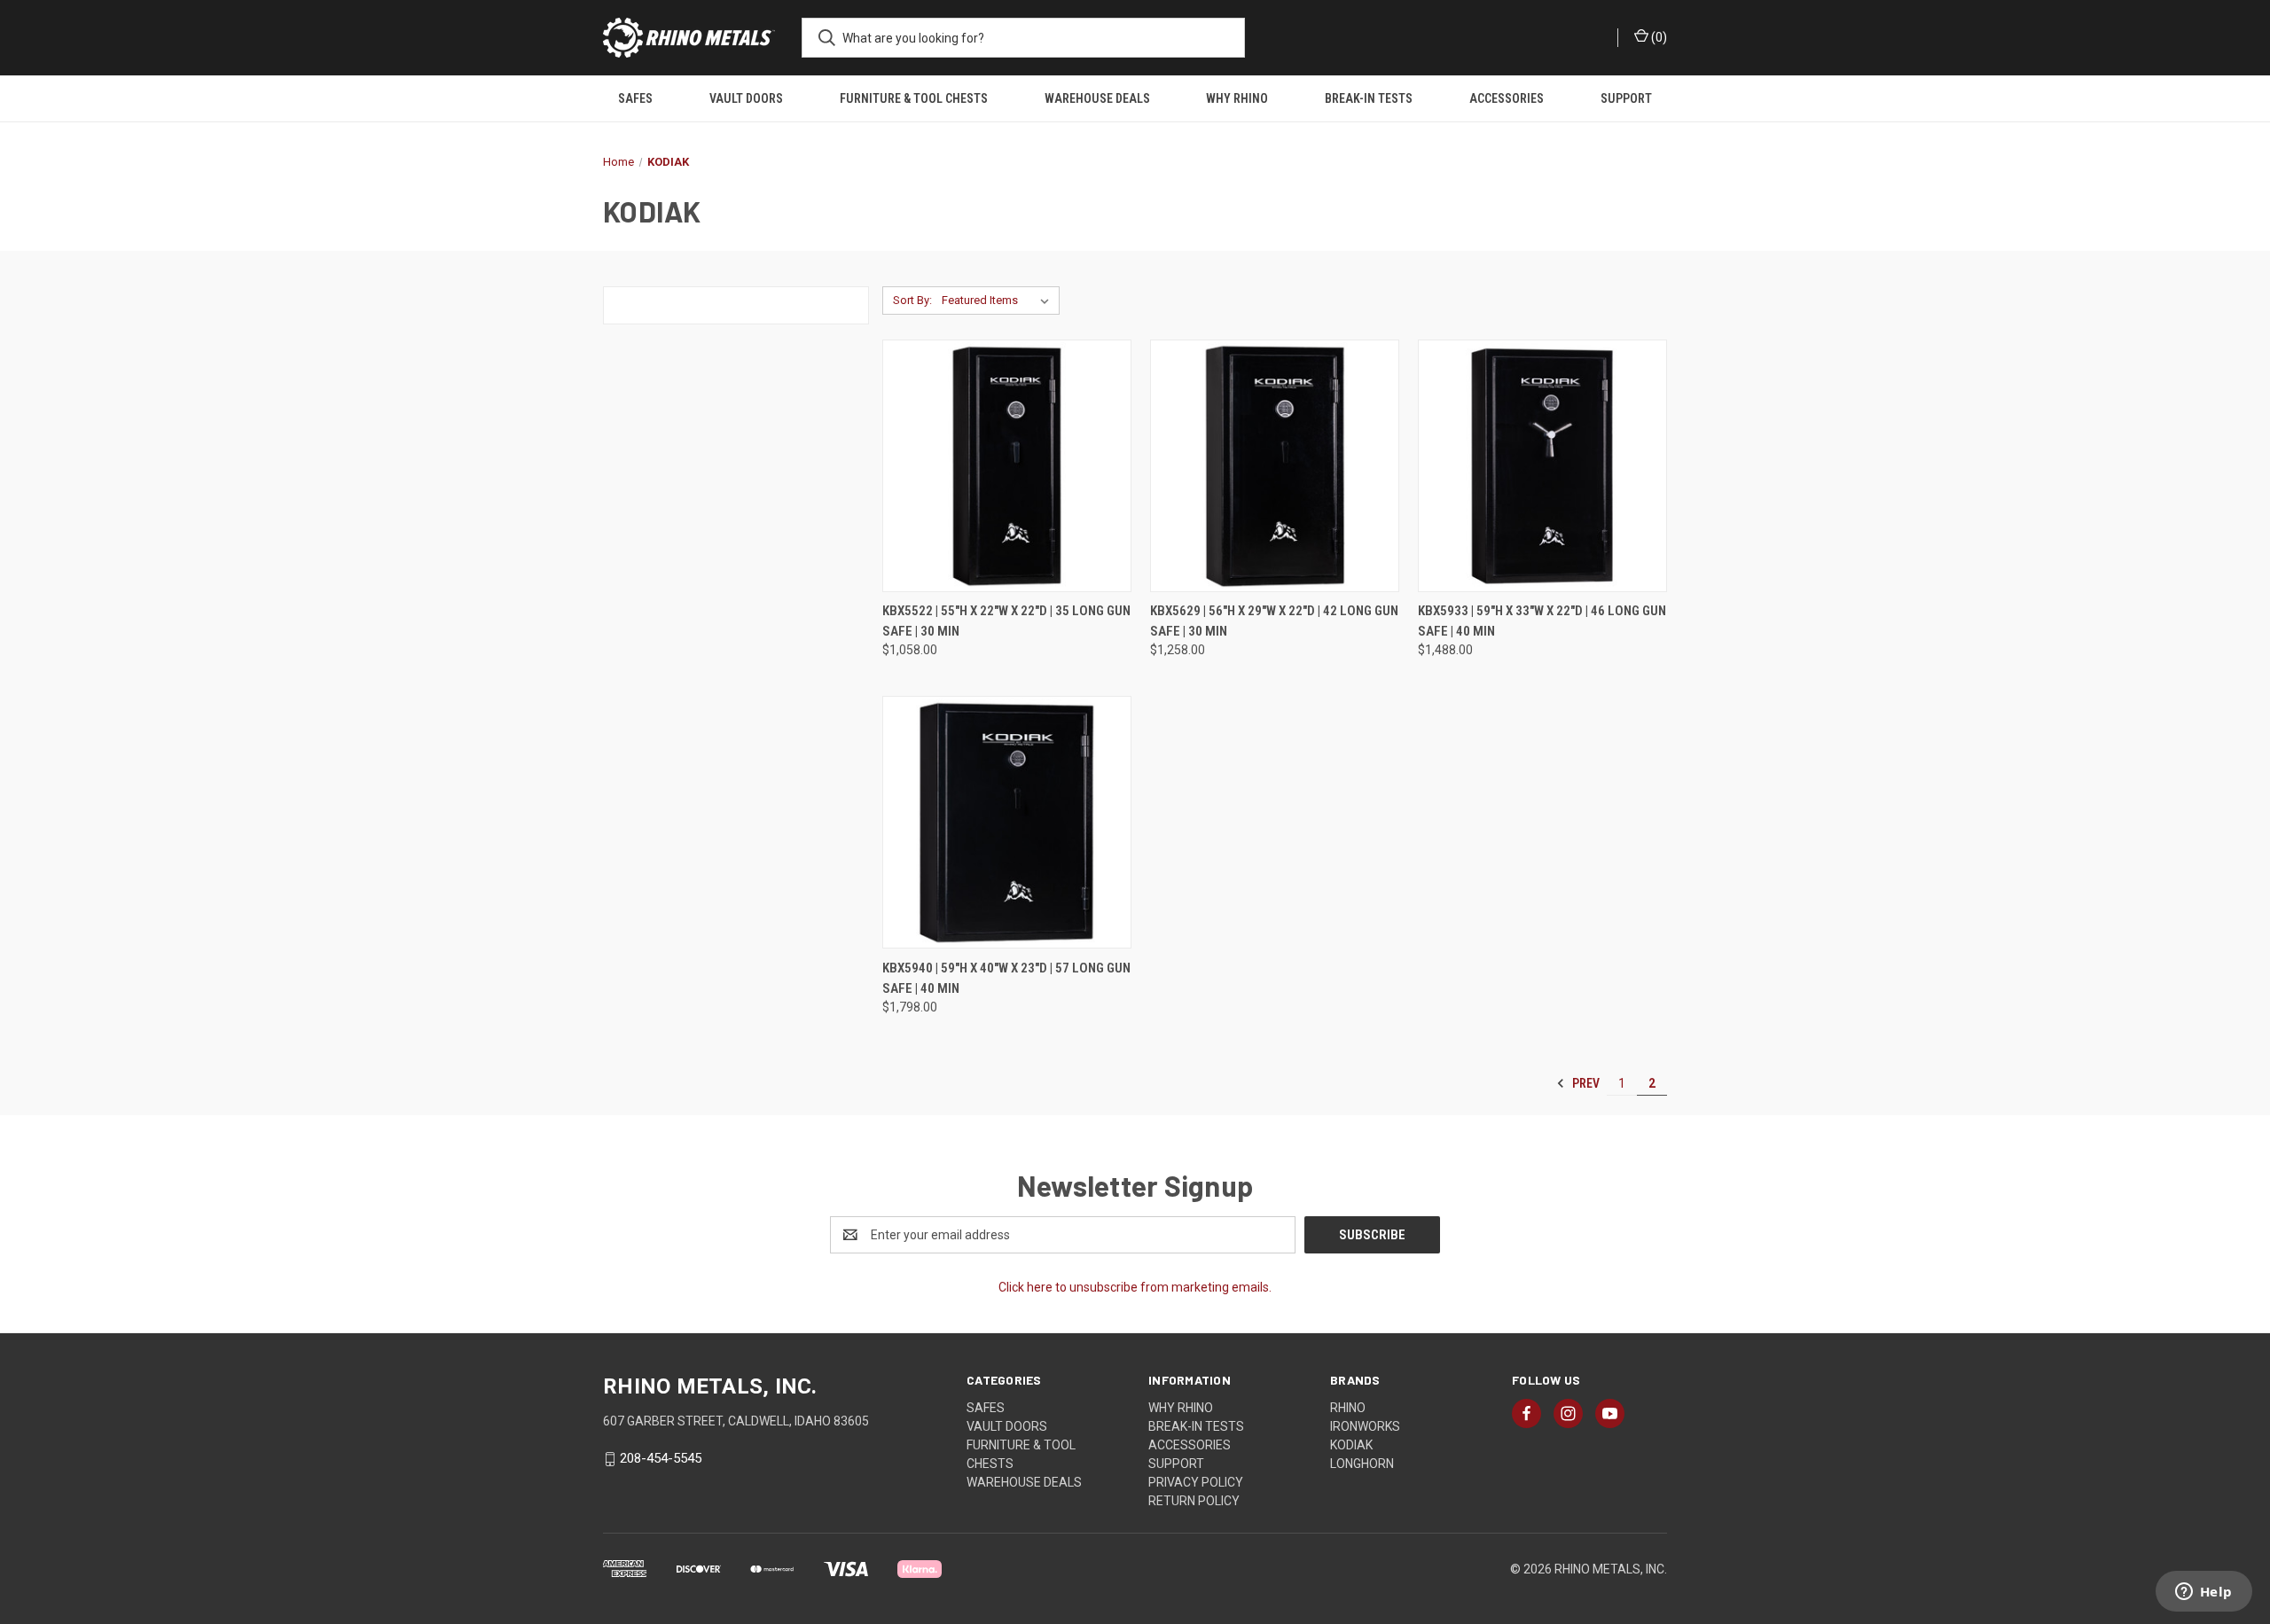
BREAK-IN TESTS (1369, 98)
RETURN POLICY (1194, 1501)
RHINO (1348, 1408)
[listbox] (999, 301)
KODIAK (1351, 1445)
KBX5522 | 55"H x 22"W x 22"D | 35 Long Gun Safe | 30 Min (1006, 621)
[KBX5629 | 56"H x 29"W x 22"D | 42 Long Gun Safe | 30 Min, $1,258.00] (1275, 466)
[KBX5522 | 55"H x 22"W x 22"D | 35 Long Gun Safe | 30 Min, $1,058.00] (1007, 466)
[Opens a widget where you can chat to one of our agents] (2203, 1593)
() (1658, 37)
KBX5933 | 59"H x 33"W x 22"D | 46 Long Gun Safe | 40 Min (1542, 621)
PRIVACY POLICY (1196, 1482)
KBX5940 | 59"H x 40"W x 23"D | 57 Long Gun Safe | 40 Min (1006, 978)
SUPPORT (1626, 98)
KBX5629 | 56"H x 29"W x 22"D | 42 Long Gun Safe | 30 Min (1274, 621)
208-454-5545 (661, 1458)
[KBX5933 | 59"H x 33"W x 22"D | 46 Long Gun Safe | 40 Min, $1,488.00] (1542, 466)
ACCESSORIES (1507, 98)
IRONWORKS (1365, 1426)
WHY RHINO (1237, 98)
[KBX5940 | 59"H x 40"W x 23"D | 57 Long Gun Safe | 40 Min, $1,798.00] (1007, 822)
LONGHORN (1362, 1464)
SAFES (635, 98)
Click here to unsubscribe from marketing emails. (1135, 1287)
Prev (1585, 1083)
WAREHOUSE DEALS (1097, 98)
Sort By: (912, 300)
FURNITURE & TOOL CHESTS (914, 98)
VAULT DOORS (746, 98)
